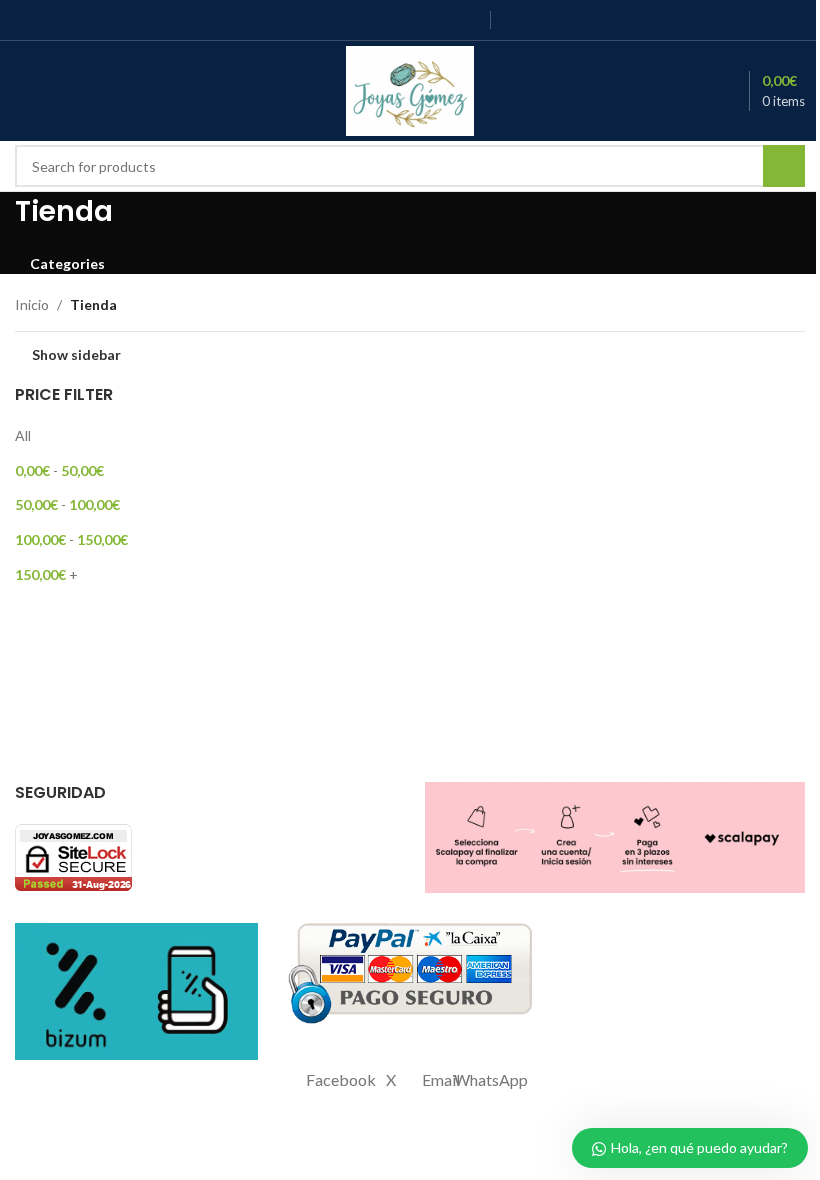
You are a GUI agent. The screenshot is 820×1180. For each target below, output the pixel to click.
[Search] (95, 91)
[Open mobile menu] (23, 91)
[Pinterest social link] (442, 20)
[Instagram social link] (391, 20)
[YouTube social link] (417, 20)
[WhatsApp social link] (467, 20)
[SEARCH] (784, 166)
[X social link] (366, 20)
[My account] (59, 91)
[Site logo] (410, 89)
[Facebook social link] (341, 20)
